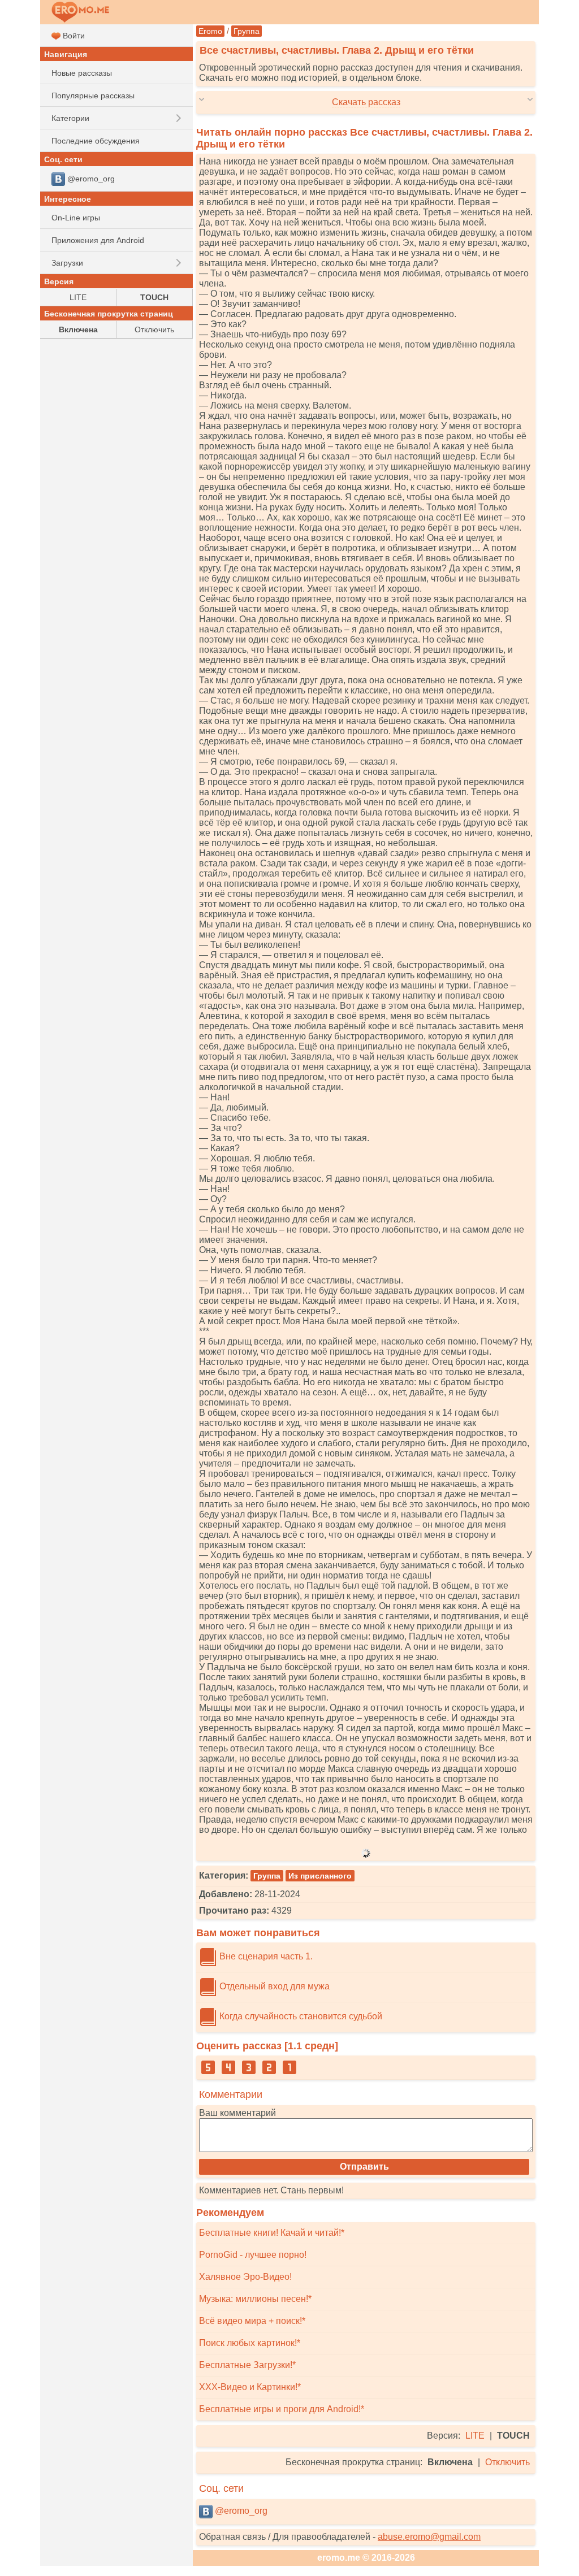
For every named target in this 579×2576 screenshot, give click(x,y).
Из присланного (320, 1876)
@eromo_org (240, 2511)
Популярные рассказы (93, 96)
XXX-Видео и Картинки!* (250, 2387)
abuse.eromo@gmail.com (429, 2537)
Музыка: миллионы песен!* (255, 2299)
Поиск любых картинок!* (250, 2343)
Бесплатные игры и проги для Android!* (282, 2409)
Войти (73, 36)
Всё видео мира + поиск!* (252, 2321)
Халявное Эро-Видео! (245, 2277)
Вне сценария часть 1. (265, 1956)
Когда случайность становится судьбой (300, 2016)
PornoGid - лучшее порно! (253, 2255)
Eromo (210, 31)
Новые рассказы (82, 73)
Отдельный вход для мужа (273, 1986)
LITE (475, 2436)
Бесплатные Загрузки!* (247, 2365)
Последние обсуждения (96, 141)
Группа (247, 31)
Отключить (507, 2462)
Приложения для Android (98, 240)
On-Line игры (76, 218)
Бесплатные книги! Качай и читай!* (272, 2233)
